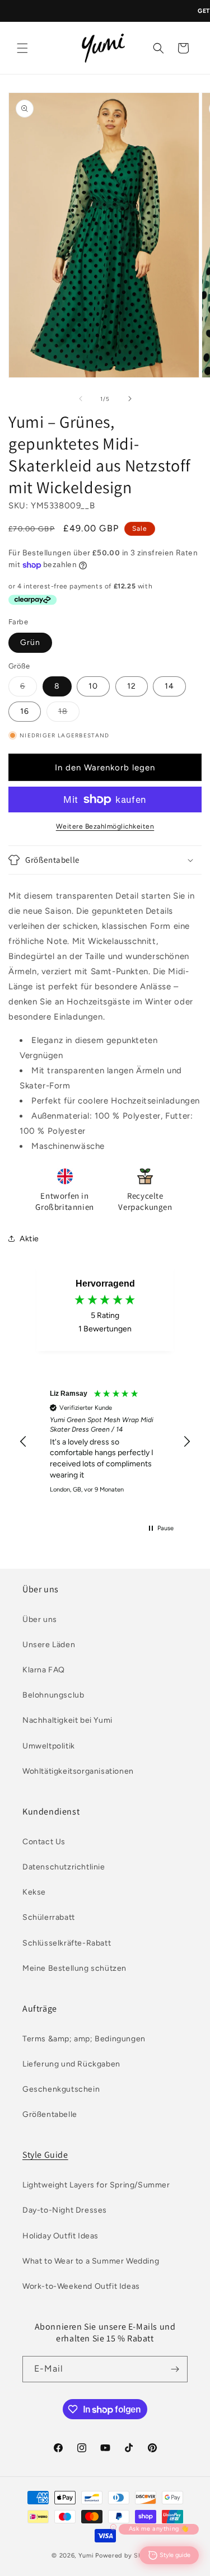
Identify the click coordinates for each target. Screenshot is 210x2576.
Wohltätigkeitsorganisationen (78, 1771)
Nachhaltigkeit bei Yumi (67, 1720)
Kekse (34, 1892)
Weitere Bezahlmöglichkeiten (105, 826)
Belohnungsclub (53, 1695)
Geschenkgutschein (61, 2089)
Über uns (40, 1619)
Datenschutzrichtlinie (64, 1867)
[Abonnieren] (175, 2369)
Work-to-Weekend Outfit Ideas (81, 2286)
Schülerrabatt (49, 1917)
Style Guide (45, 2155)
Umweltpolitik (49, 1746)
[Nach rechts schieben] (130, 399)
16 (25, 711)
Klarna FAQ (44, 1670)
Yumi (86, 2556)
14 (169, 686)
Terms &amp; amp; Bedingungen (84, 2039)
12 (132, 686)
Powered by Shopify (127, 2556)
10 (93, 686)
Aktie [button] (29, 1239)
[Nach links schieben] (81, 399)
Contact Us (44, 1842)
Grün (30, 642)
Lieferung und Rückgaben (71, 2064)
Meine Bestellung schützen (74, 1968)
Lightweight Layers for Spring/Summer (96, 2185)
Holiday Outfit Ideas (60, 2236)
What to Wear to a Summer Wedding (91, 2261)
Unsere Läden (49, 1645)
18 (69, 714)
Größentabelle (50, 2114)
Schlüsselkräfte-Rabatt (67, 1943)
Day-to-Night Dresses (65, 2210)
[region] (105, 1442)
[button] (22, 48)
